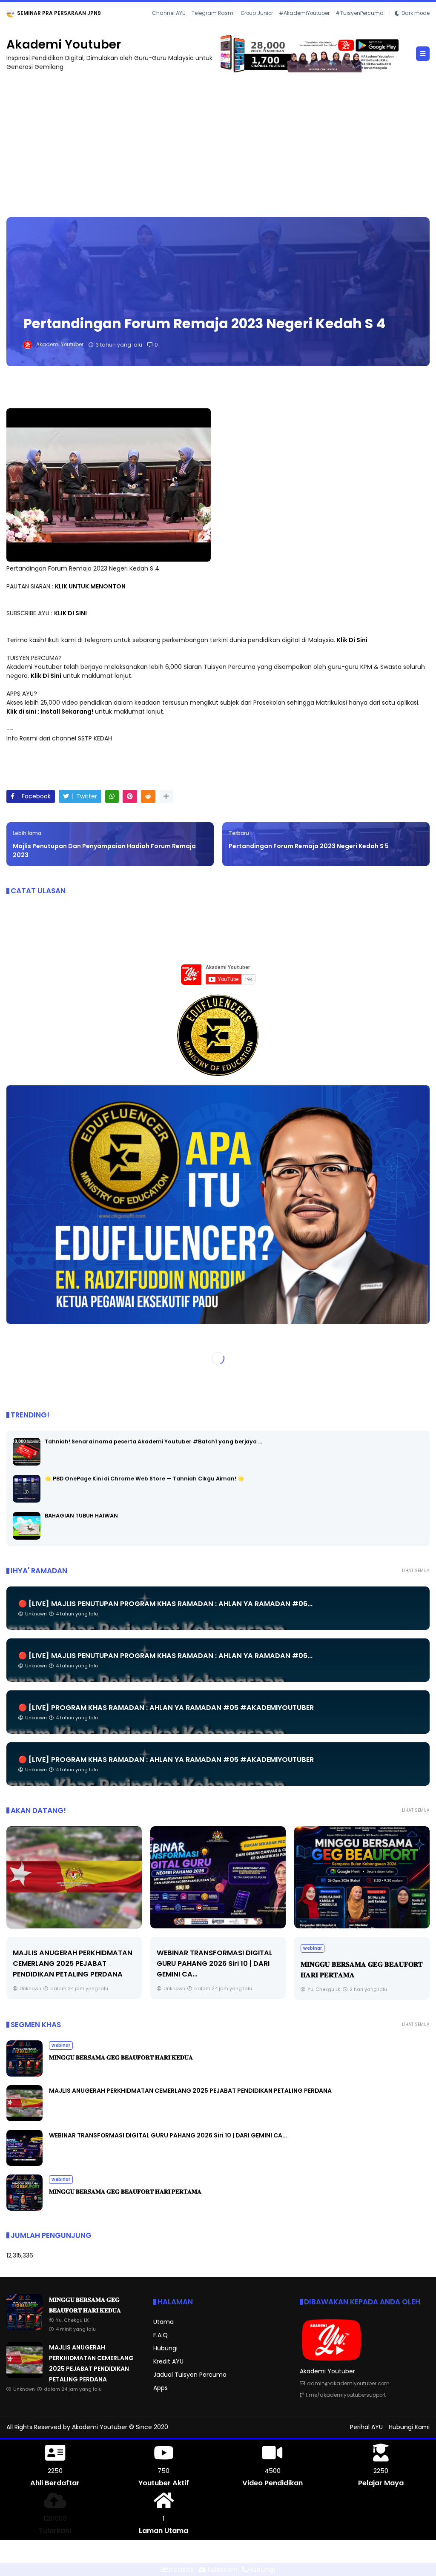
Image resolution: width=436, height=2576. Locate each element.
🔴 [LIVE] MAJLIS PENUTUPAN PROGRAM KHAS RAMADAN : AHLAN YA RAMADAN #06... (165, 1613)
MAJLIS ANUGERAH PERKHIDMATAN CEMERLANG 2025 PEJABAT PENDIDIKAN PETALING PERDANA (190, 2100)
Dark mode (416, 25)
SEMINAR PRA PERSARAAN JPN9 (354, 1962)
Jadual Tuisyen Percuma (190, 2384)
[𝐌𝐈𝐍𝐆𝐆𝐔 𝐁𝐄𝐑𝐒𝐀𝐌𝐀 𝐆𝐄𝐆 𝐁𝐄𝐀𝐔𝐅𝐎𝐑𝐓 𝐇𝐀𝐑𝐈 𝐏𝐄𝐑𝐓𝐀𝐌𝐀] (218, 1887)
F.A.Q (161, 2344)
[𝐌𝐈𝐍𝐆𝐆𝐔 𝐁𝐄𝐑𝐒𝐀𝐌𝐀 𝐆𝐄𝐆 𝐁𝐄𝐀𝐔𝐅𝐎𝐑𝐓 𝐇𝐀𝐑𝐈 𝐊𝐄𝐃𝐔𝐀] (41, 15)
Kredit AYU (168, 2371)
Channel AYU (169, 25)
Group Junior (257, 25)
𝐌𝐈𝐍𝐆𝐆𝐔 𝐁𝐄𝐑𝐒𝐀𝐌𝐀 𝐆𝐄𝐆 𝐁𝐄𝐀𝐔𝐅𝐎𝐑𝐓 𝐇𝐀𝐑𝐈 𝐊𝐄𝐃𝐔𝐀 (110, 13)
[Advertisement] (218, 150)
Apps (161, 2397)
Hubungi (165, 2358)
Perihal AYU (366, 2436)
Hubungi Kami (409, 2436)
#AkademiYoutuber (304, 25)
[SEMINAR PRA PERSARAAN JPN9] (362, 1887)
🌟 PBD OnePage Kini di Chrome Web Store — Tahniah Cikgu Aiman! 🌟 (145, 1487)
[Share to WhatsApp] (112, 806)
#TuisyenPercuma (360, 25)
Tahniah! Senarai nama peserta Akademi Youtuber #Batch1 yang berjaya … (153, 1450)
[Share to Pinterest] (130, 806)
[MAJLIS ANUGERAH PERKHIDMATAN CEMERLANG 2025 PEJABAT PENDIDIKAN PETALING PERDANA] (24, 2128)
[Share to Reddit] (148, 806)
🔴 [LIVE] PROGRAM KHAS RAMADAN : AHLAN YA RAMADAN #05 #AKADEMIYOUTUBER (166, 1717)
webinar (19, 13)
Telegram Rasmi (213, 25)
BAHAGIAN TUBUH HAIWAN (81, 1525)
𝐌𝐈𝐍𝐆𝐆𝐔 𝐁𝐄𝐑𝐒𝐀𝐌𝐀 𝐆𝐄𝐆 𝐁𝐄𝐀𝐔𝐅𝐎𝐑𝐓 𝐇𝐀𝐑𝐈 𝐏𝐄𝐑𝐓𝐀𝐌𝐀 (125, 2201)
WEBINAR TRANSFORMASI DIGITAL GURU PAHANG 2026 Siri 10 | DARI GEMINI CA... (71, 1973)
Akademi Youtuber (64, 54)
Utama (163, 2331)
